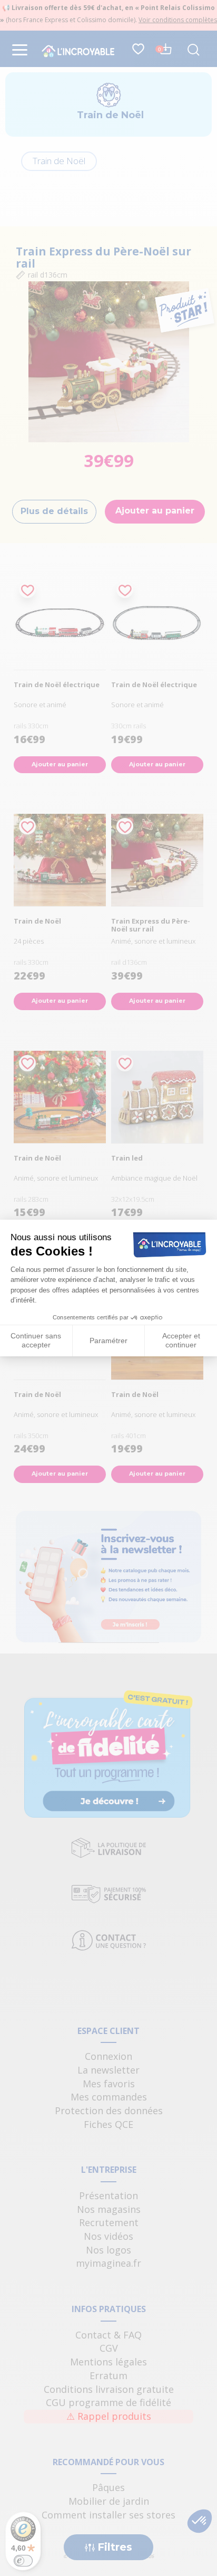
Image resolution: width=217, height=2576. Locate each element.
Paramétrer (108, 1341)
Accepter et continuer (181, 1341)
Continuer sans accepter (36, 1341)
